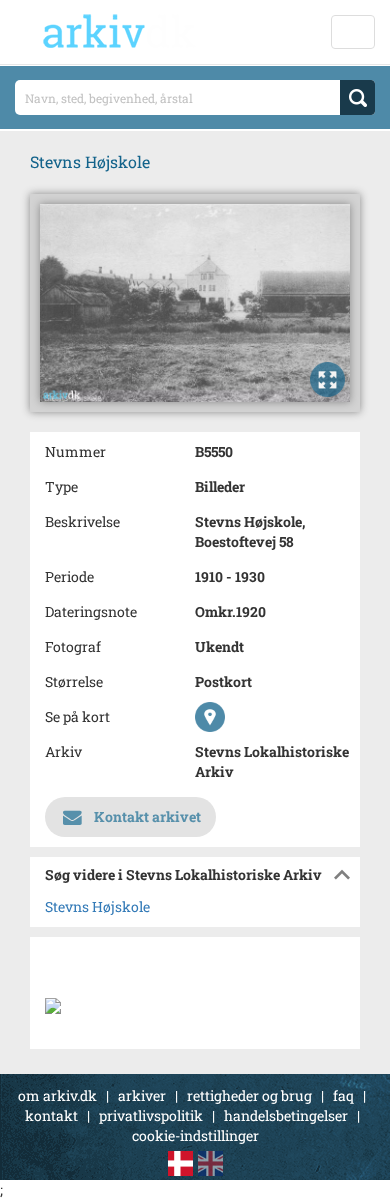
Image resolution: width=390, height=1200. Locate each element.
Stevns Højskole (97, 906)
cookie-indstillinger (195, 1135)
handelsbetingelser (286, 1115)
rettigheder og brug (249, 1095)
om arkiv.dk (57, 1095)
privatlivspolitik (151, 1115)
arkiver (142, 1095)
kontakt (51, 1115)
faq (343, 1095)
